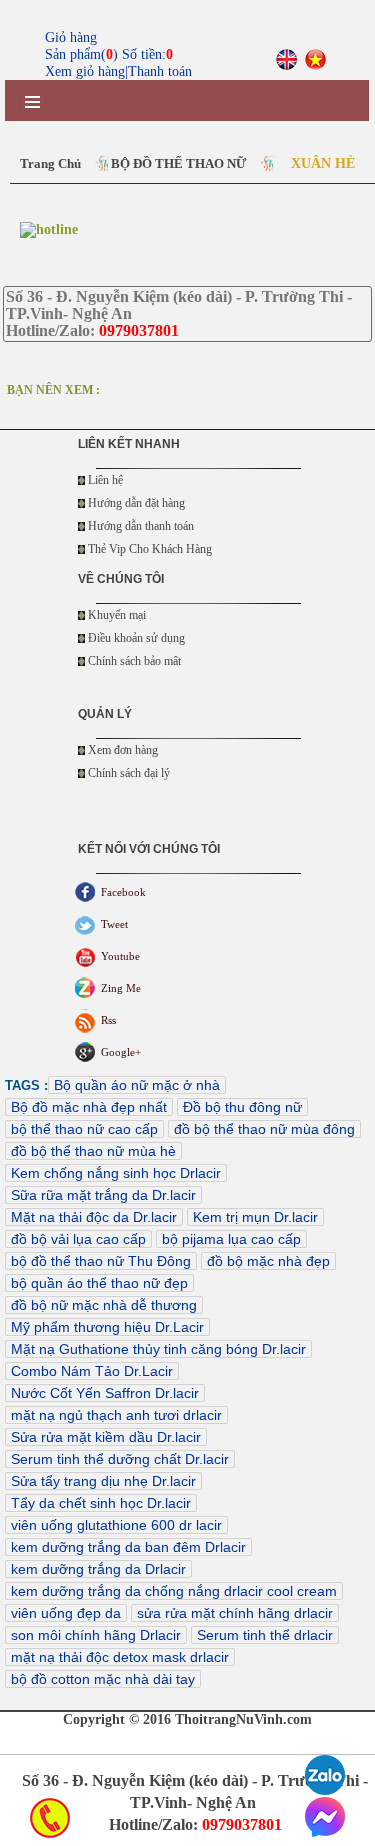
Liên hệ (105, 480)
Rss (108, 1020)
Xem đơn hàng (123, 750)
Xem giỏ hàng (85, 71)
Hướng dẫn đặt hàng (136, 503)
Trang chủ (50, 163)
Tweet (114, 924)
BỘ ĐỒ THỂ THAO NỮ (178, 163)
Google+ (121, 1052)
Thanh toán (160, 71)
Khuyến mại (117, 615)
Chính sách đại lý (129, 773)
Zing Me (121, 988)
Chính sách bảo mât (134, 661)
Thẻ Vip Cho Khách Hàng (150, 549)
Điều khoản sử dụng (136, 638)
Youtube (120, 956)
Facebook (123, 892)
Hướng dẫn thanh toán (141, 526)
